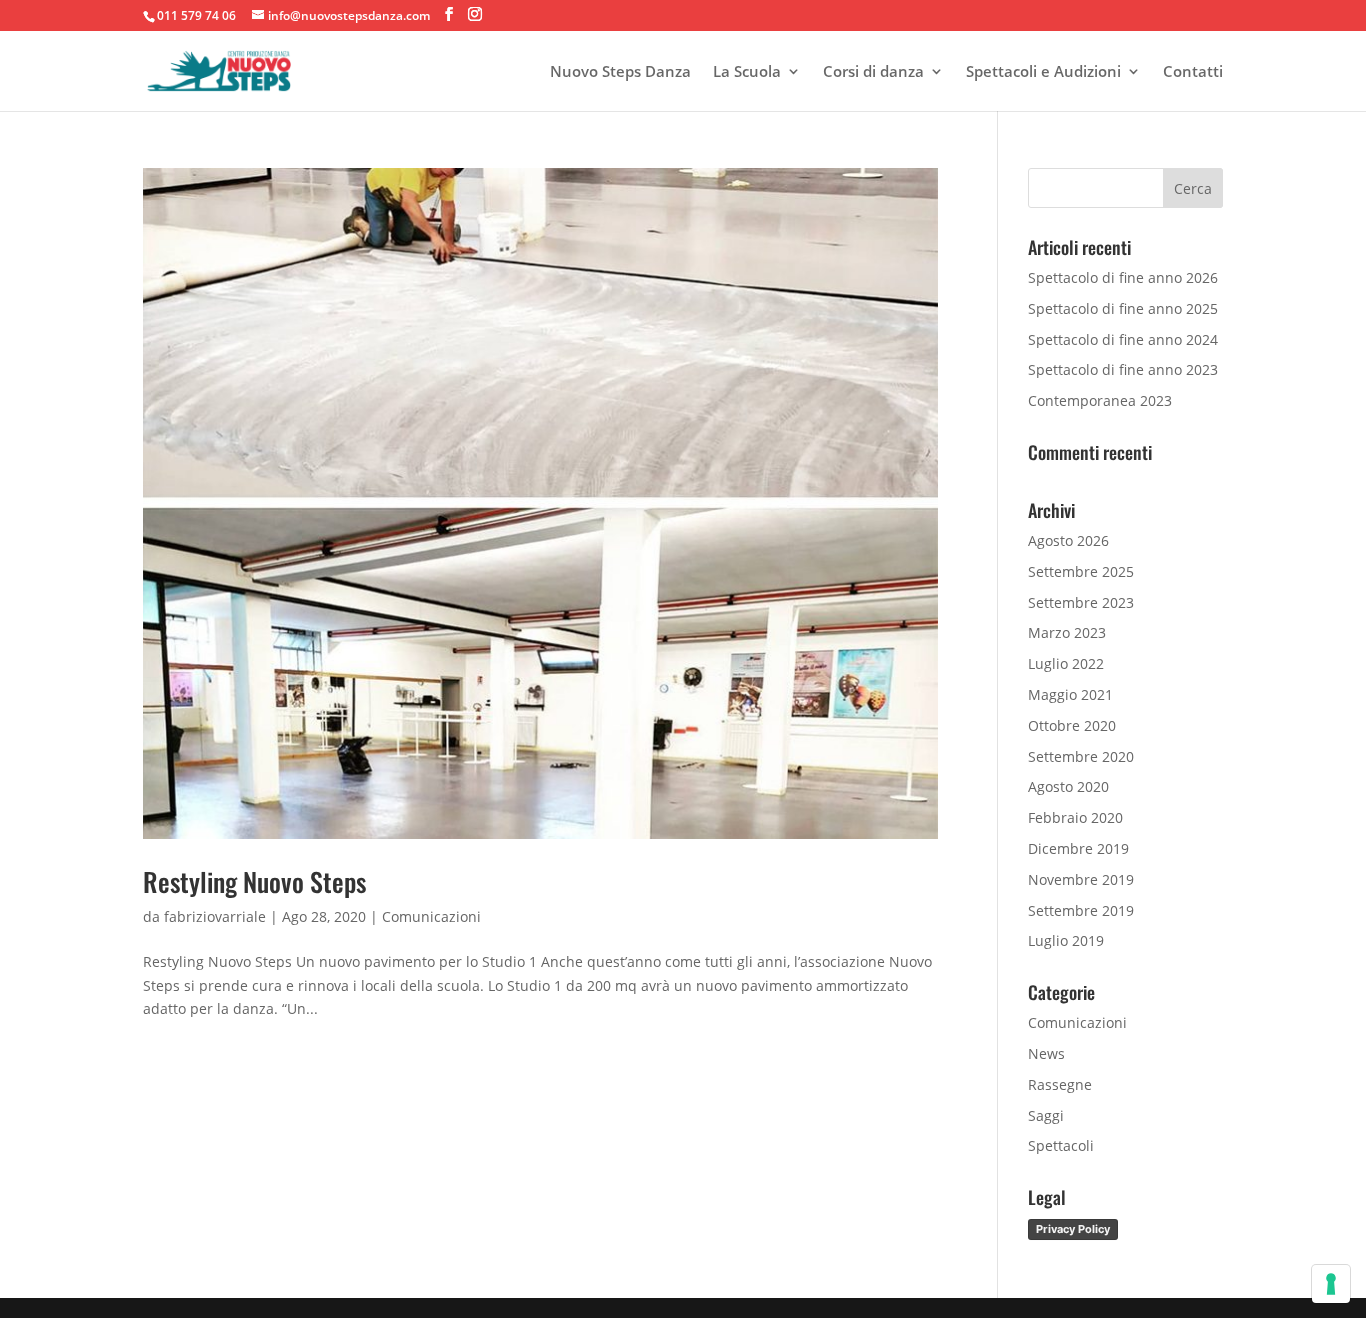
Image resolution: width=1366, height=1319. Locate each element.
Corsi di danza (873, 72)
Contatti (1193, 72)
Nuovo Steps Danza (620, 72)
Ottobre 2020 (1072, 725)
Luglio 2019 (1066, 940)
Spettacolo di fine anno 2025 (1123, 308)
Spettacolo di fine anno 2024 (1123, 339)
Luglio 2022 (1066, 663)
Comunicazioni (431, 916)
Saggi (1046, 1115)
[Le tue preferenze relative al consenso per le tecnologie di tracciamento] (1331, 1284)
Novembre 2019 (1081, 879)
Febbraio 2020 (1075, 817)
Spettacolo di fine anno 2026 (1123, 277)
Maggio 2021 (1070, 694)
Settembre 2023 (1081, 602)
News (1046, 1053)
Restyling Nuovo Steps (254, 881)
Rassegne (1060, 1084)
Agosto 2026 (1068, 540)
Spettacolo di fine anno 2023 (1123, 369)
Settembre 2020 (1081, 756)
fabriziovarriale (215, 916)
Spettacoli (1061, 1145)
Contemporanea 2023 (1100, 400)
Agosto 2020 (1068, 786)
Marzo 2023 (1067, 632)
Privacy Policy (1073, 1229)
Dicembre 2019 (1078, 848)
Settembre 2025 (1081, 571)
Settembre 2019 (1081, 910)
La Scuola (747, 72)
